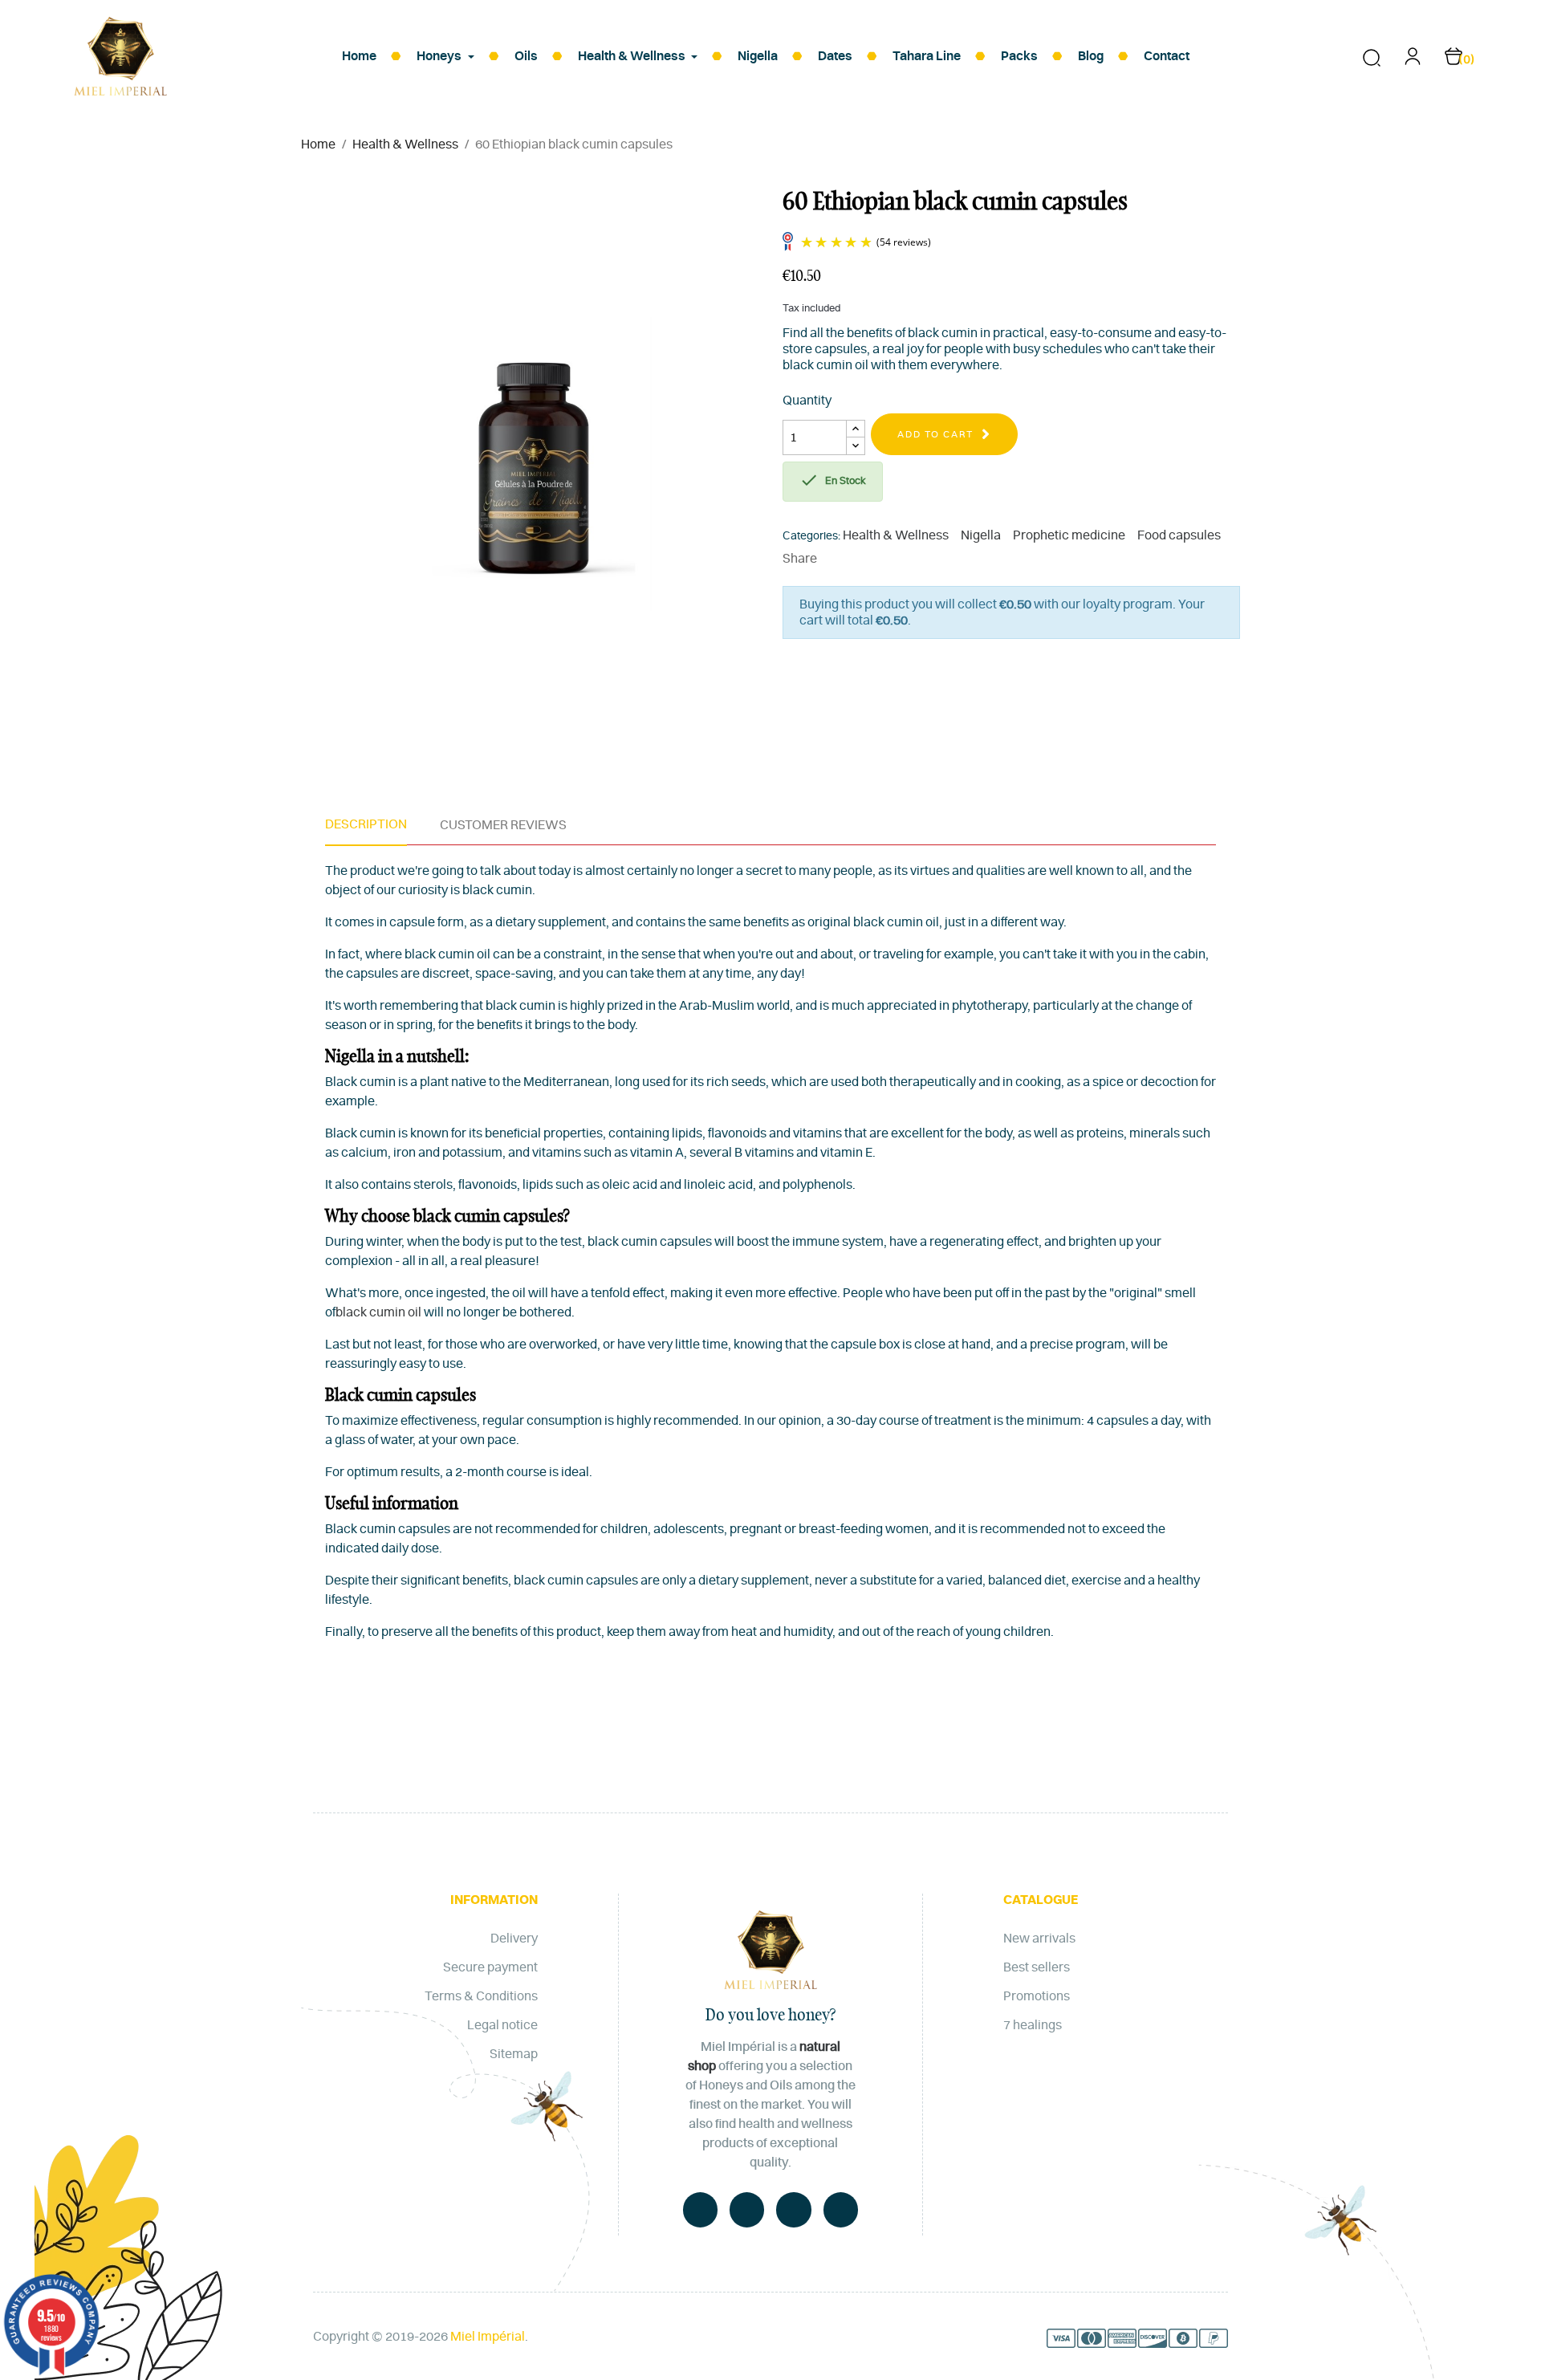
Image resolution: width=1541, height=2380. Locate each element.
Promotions (1037, 1996)
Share (836, 559)
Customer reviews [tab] (503, 825)
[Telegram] (793, 2209)
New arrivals (1039, 1939)
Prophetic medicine (1069, 535)
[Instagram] (841, 2209)
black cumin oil (378, 1312)
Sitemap (514, 2054)
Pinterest (884, 559)
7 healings (1033, 2025)
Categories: (811, 536)
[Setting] (1413, 62)
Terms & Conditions (481, 1996)
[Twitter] (747, 2209)
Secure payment (490, 1967)
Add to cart (935, 434)
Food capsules (1179, 535)
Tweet (860, 559)
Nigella (981, 535)
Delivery (514, 1939)
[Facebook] (700, 2209)
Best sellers (1037, 1967)
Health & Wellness (896, 535)
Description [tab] (366, 824)
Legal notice (502, 2025)
